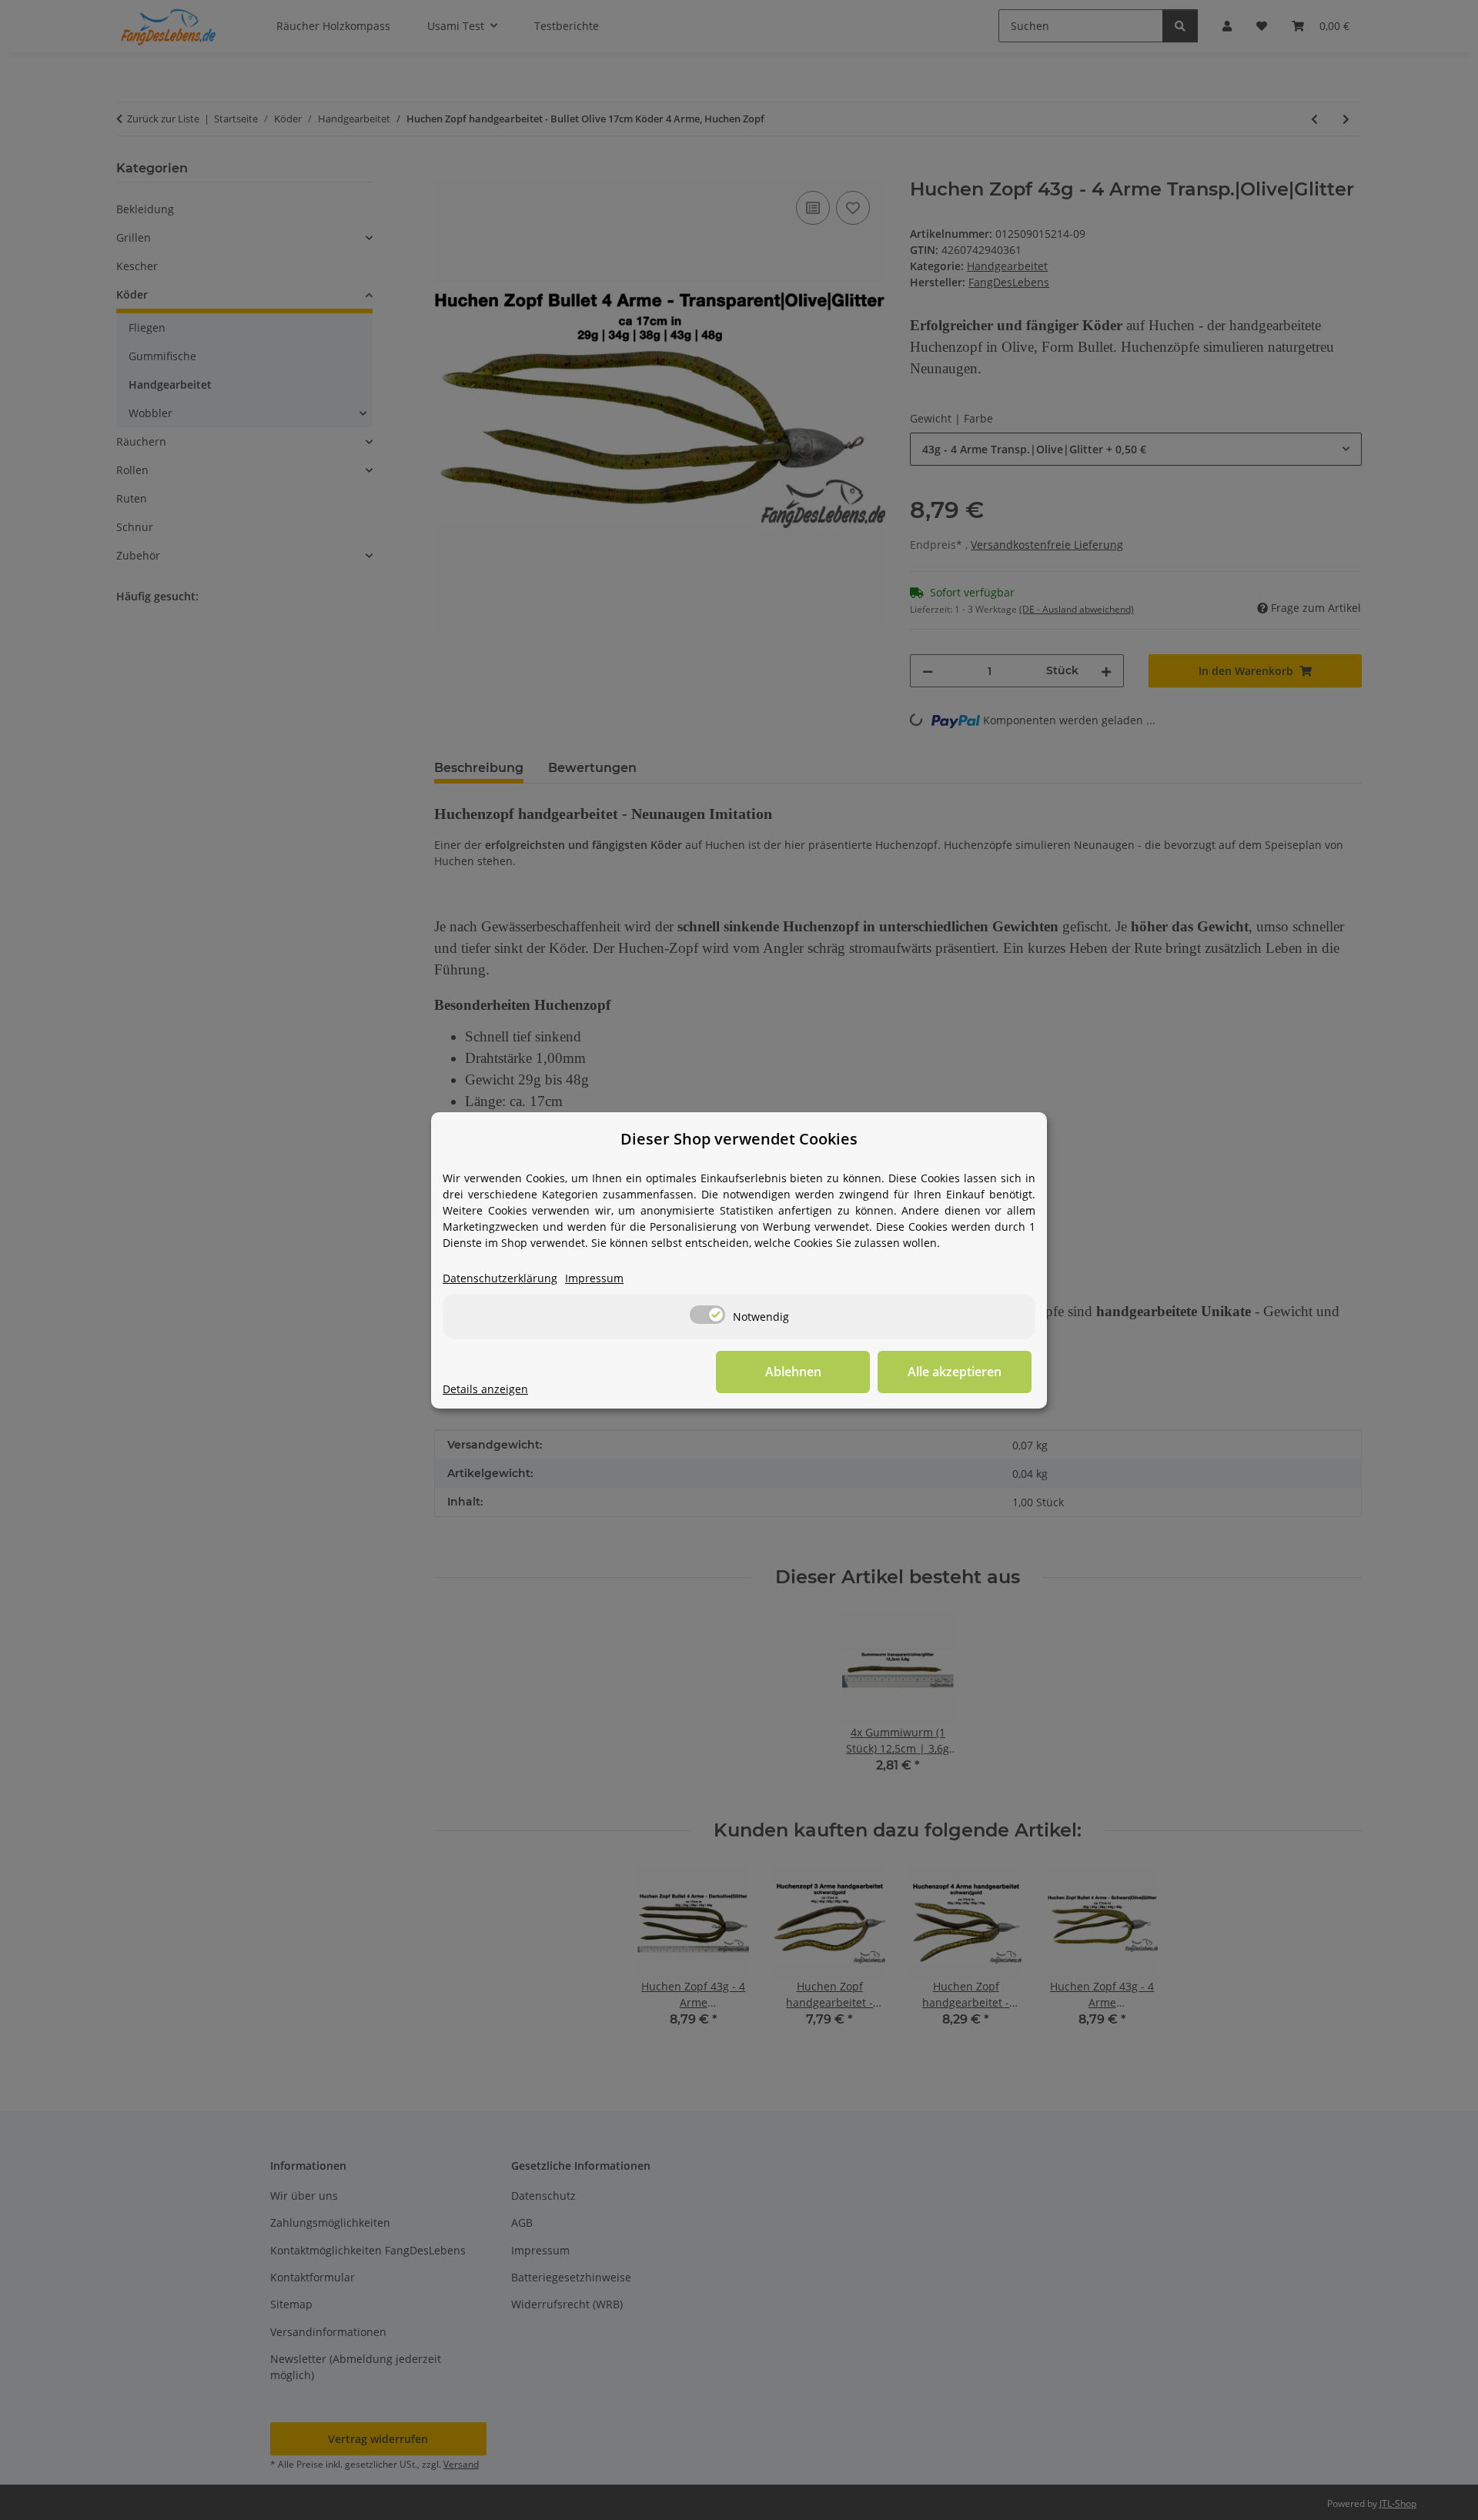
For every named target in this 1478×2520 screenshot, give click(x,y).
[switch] (707, 1315)
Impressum (594, 1278)
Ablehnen (793, 1372)
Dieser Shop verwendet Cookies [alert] (739, 1139)
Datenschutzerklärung (500, 1278)
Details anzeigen (485, 1389)
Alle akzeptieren (955, 1372)
